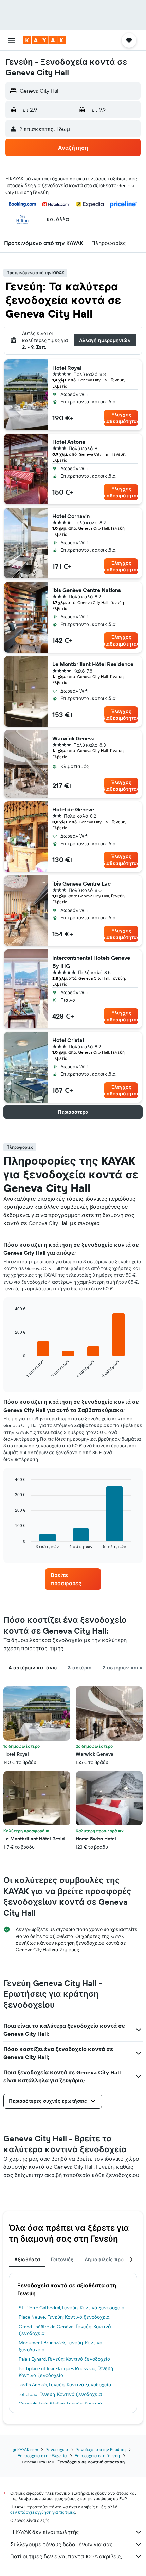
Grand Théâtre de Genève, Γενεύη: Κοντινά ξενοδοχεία (65, 2330)
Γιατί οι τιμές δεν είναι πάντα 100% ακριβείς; (66, 2556)
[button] (12, 40)
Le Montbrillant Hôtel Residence (93, 664)
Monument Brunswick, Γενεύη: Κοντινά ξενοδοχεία (61, 2346)
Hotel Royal (67, 368)
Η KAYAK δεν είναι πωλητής (45, 2532)
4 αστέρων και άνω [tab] (33, 1668)
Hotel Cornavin (71, 516)
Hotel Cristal (68, 1040)
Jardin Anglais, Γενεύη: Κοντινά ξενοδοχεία (65, 2385)
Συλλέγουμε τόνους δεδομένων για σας (61, 2544)
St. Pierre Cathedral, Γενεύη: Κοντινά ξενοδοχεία (72, 2308)
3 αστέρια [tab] (80, 1668)
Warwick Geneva (74, 738)
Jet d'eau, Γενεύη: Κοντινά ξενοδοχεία (60, 2394)
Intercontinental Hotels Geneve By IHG (91, 962)
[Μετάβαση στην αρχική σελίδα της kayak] (44, 40)
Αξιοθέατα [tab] (27, 2260)
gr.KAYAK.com (25, 2450)
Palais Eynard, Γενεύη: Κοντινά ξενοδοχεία (65, 2359)
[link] (73, 1579)
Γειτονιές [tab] (62, 2260)
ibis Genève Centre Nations (87, 590)
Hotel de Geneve (73, 809)
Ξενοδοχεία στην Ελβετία (42, 2456)
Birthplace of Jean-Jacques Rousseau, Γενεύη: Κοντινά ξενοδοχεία (66, 2372)
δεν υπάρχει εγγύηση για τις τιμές (43, 2512)
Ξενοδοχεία (57, 2450)
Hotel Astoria (69, 442)
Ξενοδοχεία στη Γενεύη (97, 2456)
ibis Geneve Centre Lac (81, 883)
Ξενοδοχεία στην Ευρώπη (101, 2450)
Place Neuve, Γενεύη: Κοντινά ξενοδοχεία (64, 2317)
